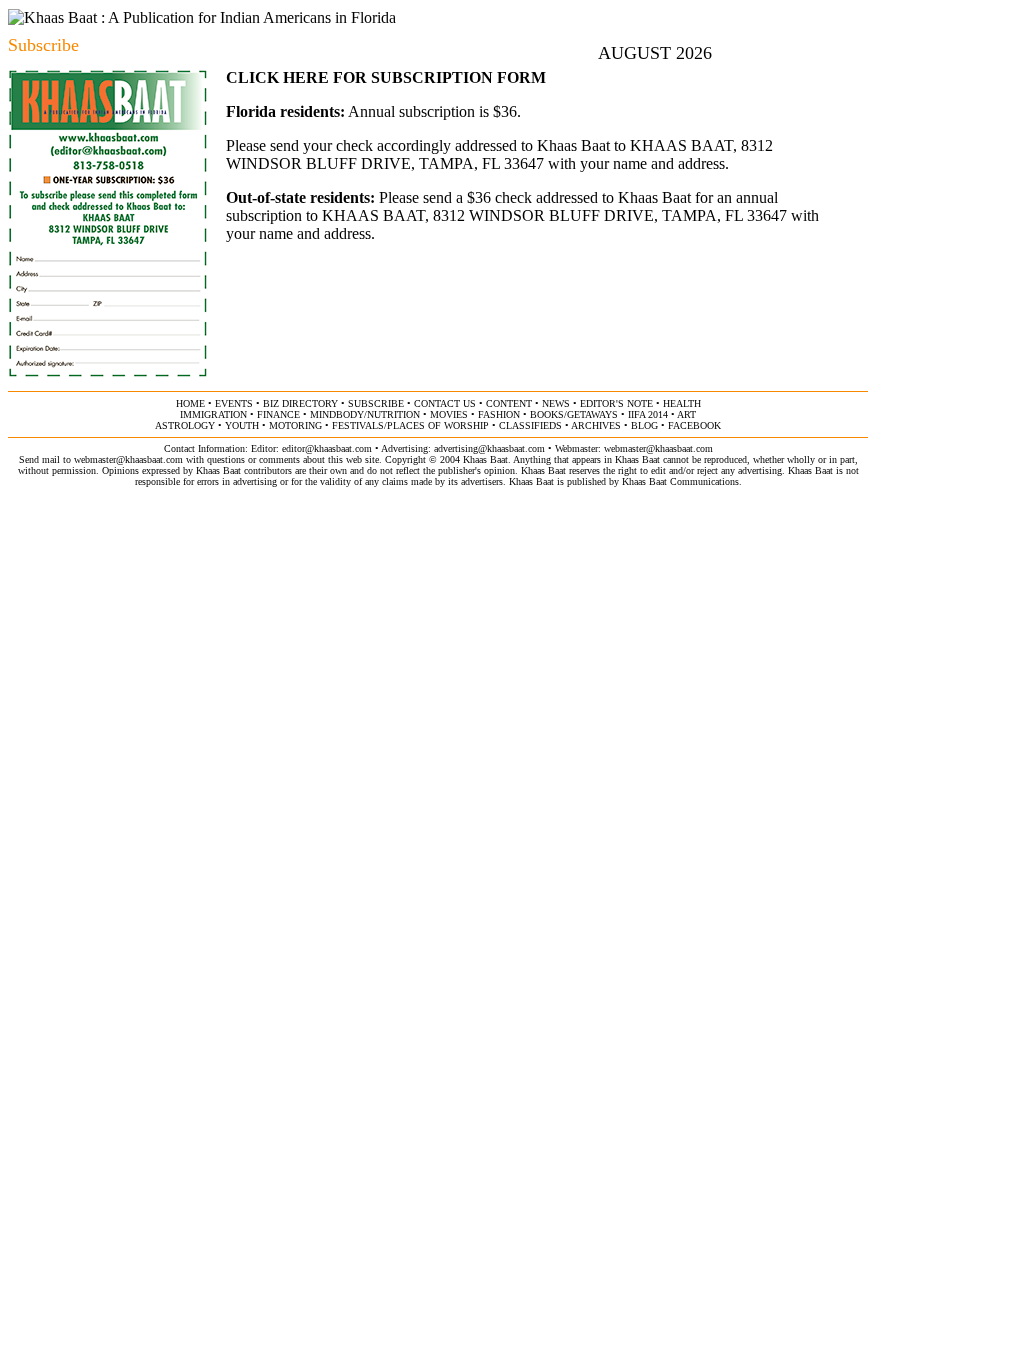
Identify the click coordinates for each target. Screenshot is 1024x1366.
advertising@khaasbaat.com (489, 448)
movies (449, 414)
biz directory (300, 403)
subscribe (376, 403)
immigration (213, 414)
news (556, 403)
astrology (185, 425)
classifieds (530, 425)
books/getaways (574, 414)
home (190, 403)
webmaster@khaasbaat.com (658, 448)
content (509, 403)
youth (242, 425)
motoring (295, 425)
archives (596, 425)
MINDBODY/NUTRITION (365, 414)
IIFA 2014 (648, 414)
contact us (445, 403)
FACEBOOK (694, 425)
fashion (499, 414)
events (234, 403)
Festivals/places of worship (410, 425)
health (682, 403)
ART (686, 414)
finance (278, 414)
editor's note (616, 403)
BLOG (644, 425)
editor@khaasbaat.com (327, 448)
